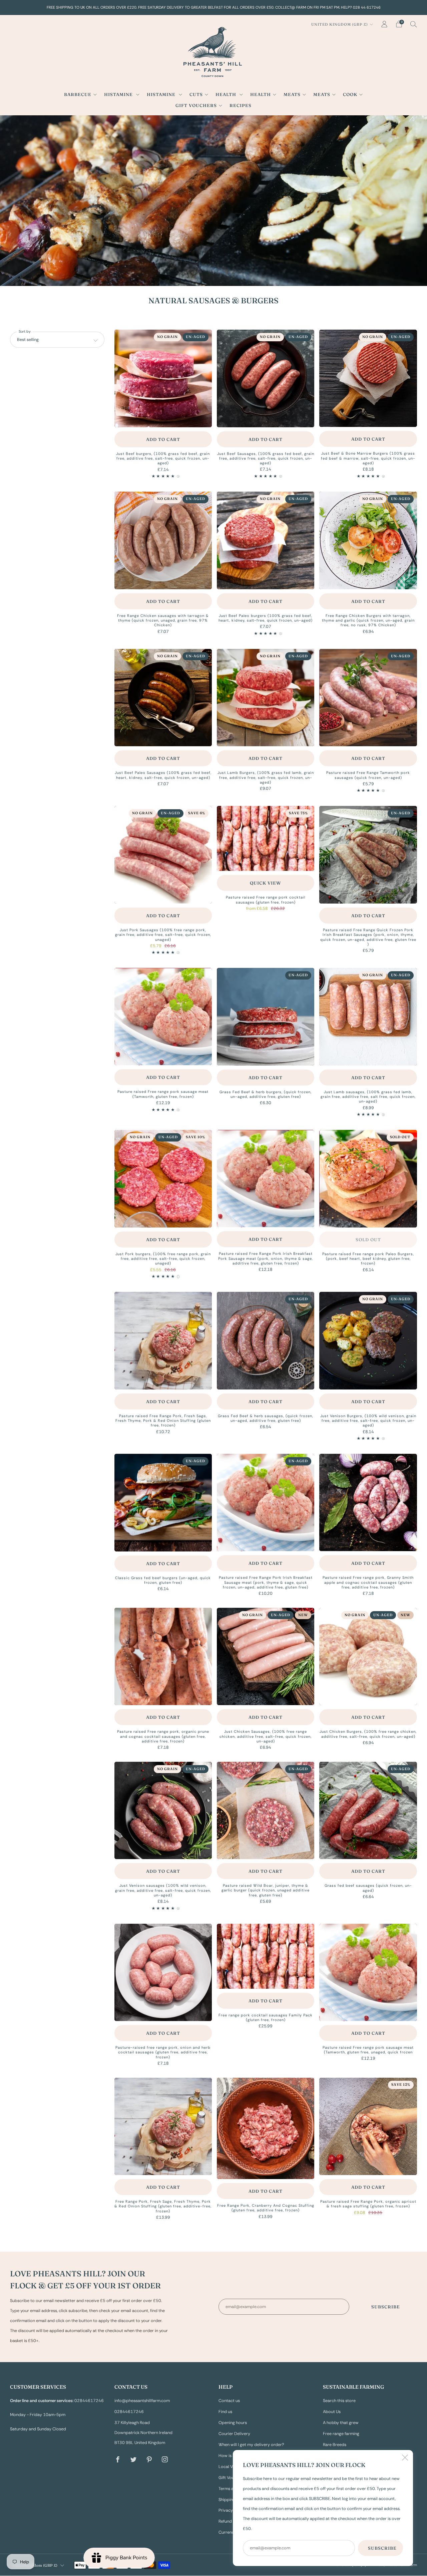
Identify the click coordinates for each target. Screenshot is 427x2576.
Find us (225, 2412)
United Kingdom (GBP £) (340, 24)
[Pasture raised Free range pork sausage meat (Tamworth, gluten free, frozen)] (163, 1017)
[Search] (414, 24)
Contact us (229, 2401)
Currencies (229, 2532)
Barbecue (78, 94)
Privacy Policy (232, 2510)
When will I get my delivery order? (251, 2445)
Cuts (196, 94)
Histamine (119, 94)
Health (227, 94)
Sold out (368, 1240)
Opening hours (233, 2423)
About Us (332, 2412)
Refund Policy (232, 2521)
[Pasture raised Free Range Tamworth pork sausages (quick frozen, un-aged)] (368, 698)
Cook (350, 94)
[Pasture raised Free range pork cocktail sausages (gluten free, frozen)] (266, 838)
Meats (292, 94)
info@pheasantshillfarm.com (142, 2401)
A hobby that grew (341, 2423)
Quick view (266, 883)
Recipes (241, 105)
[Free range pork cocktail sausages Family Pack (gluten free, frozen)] (266, 1956)
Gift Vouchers (196, 105)
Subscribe (386, 2307)
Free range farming (341, 2434)
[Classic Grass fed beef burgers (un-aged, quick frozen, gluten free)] (163, 1502)
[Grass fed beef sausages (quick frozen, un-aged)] (368, 1810)
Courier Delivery (234, 2434)
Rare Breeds (335, 2445)
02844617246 (129, 2412)
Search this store (339, 2401)
